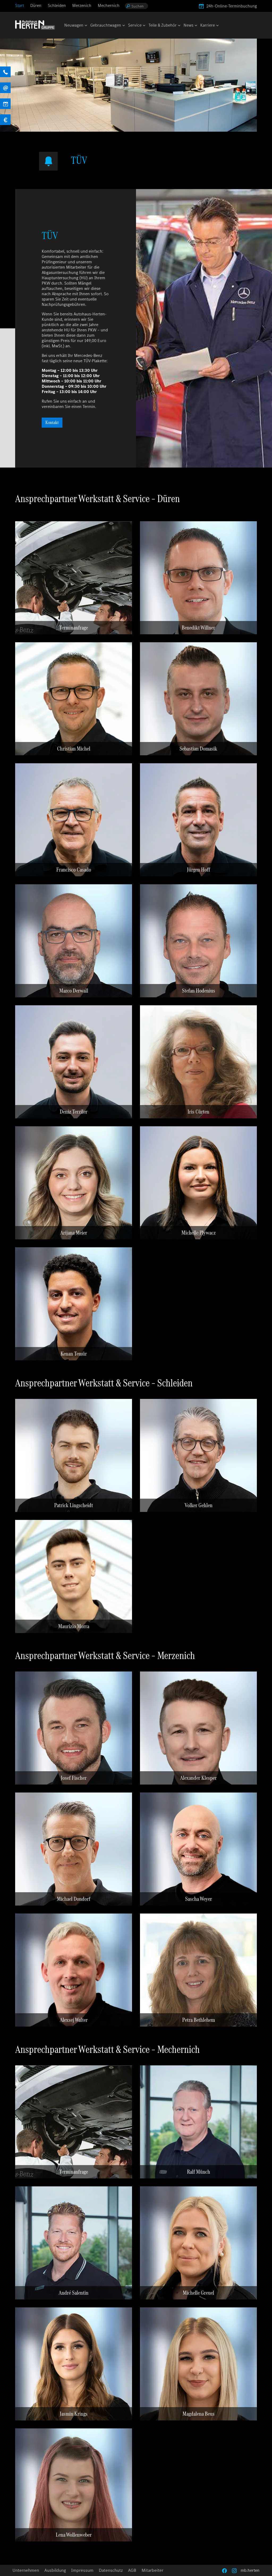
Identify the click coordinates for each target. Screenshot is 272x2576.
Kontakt (52, 422)
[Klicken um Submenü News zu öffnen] (195, 26)
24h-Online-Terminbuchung (232, 6)
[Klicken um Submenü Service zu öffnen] (144, 26)
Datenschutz (111, 2570)
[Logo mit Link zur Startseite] (35, 25)
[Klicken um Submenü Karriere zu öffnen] (217, 26)
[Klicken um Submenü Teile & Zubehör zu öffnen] (179, 26)
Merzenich (82, 5)
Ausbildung (55, 2570)
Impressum (82, 2570)
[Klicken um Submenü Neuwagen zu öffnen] (86, 26)
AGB (132, 2570)
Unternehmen (26, 2570)
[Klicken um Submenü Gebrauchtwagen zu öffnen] (123, 26)
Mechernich (109, 5)
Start (20, 5)
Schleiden (57, 5)
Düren (36, 5)
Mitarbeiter (152, 2570)
